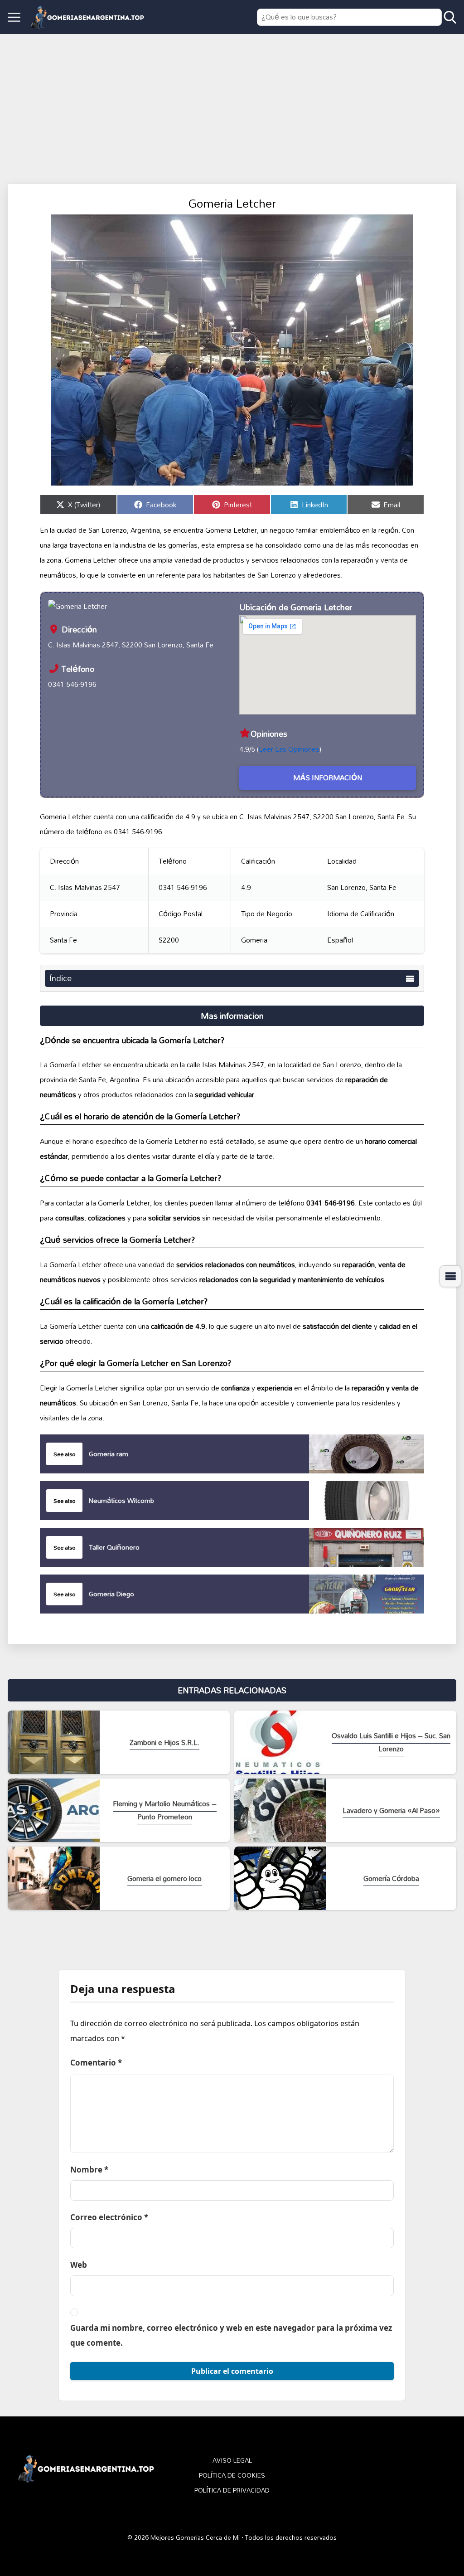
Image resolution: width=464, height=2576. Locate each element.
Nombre (89, 2170)
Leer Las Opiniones (289, 749)
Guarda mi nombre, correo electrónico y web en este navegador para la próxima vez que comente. (231, 2335)
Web (79, 2265)
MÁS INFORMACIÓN (328, 778)
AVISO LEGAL (232, 2461)
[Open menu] (14, 17)
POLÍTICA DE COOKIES (232, 2476)
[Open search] (450, 17)
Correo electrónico (109, 2217)
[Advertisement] (232, 102)
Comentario (96, 2063)
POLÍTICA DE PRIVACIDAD (232, 2491)
